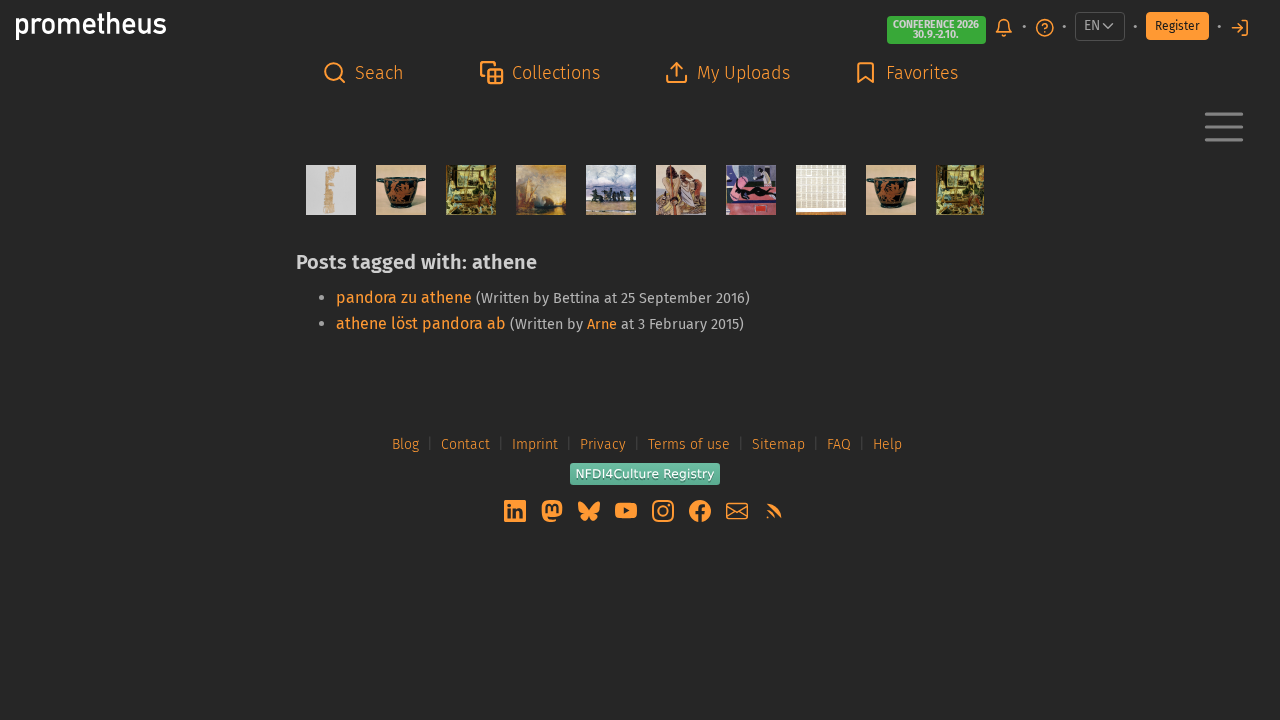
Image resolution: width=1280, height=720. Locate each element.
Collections (556, 73)
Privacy (603, 444)
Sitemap (778, 444)
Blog (405, 444)
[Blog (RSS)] (774, 510)
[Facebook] (702, 510)
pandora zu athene (404, 297)
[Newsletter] (739, 510)
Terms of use (689, 444)
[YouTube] (628, 510)
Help (887, 444)
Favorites (922, 73)
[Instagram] (665, 510)
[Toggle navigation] (1224, 127)
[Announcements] (1004, 26)
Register (1177, 26)
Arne (602, 324)
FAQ (839, 444)
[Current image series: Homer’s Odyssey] (673, 190)
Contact (465, 444)
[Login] (1240, 26)
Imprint (535, 444)
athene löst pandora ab (421, 323)
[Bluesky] (591, 510)
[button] (369, 73)
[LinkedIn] (517, 510)
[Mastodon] (554, 510)
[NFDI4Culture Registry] (645, 472)
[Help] (1045, 26)
